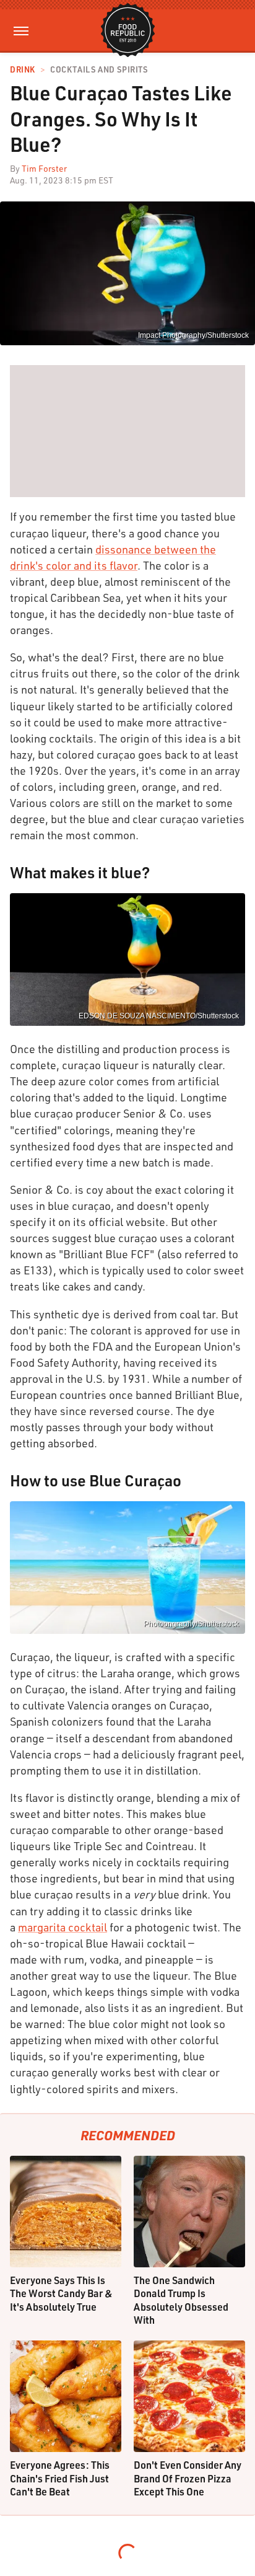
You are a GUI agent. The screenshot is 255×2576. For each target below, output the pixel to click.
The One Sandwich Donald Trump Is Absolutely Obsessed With (181, 2300)
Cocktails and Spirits (99, 70)
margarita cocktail (63, 1927)
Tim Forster (44, 168)
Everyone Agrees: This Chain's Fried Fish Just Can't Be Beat (60, 2478)
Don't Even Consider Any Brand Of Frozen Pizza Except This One (188, 2478)
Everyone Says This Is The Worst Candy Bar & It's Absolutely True (61, 2293)
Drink (23, 70)
